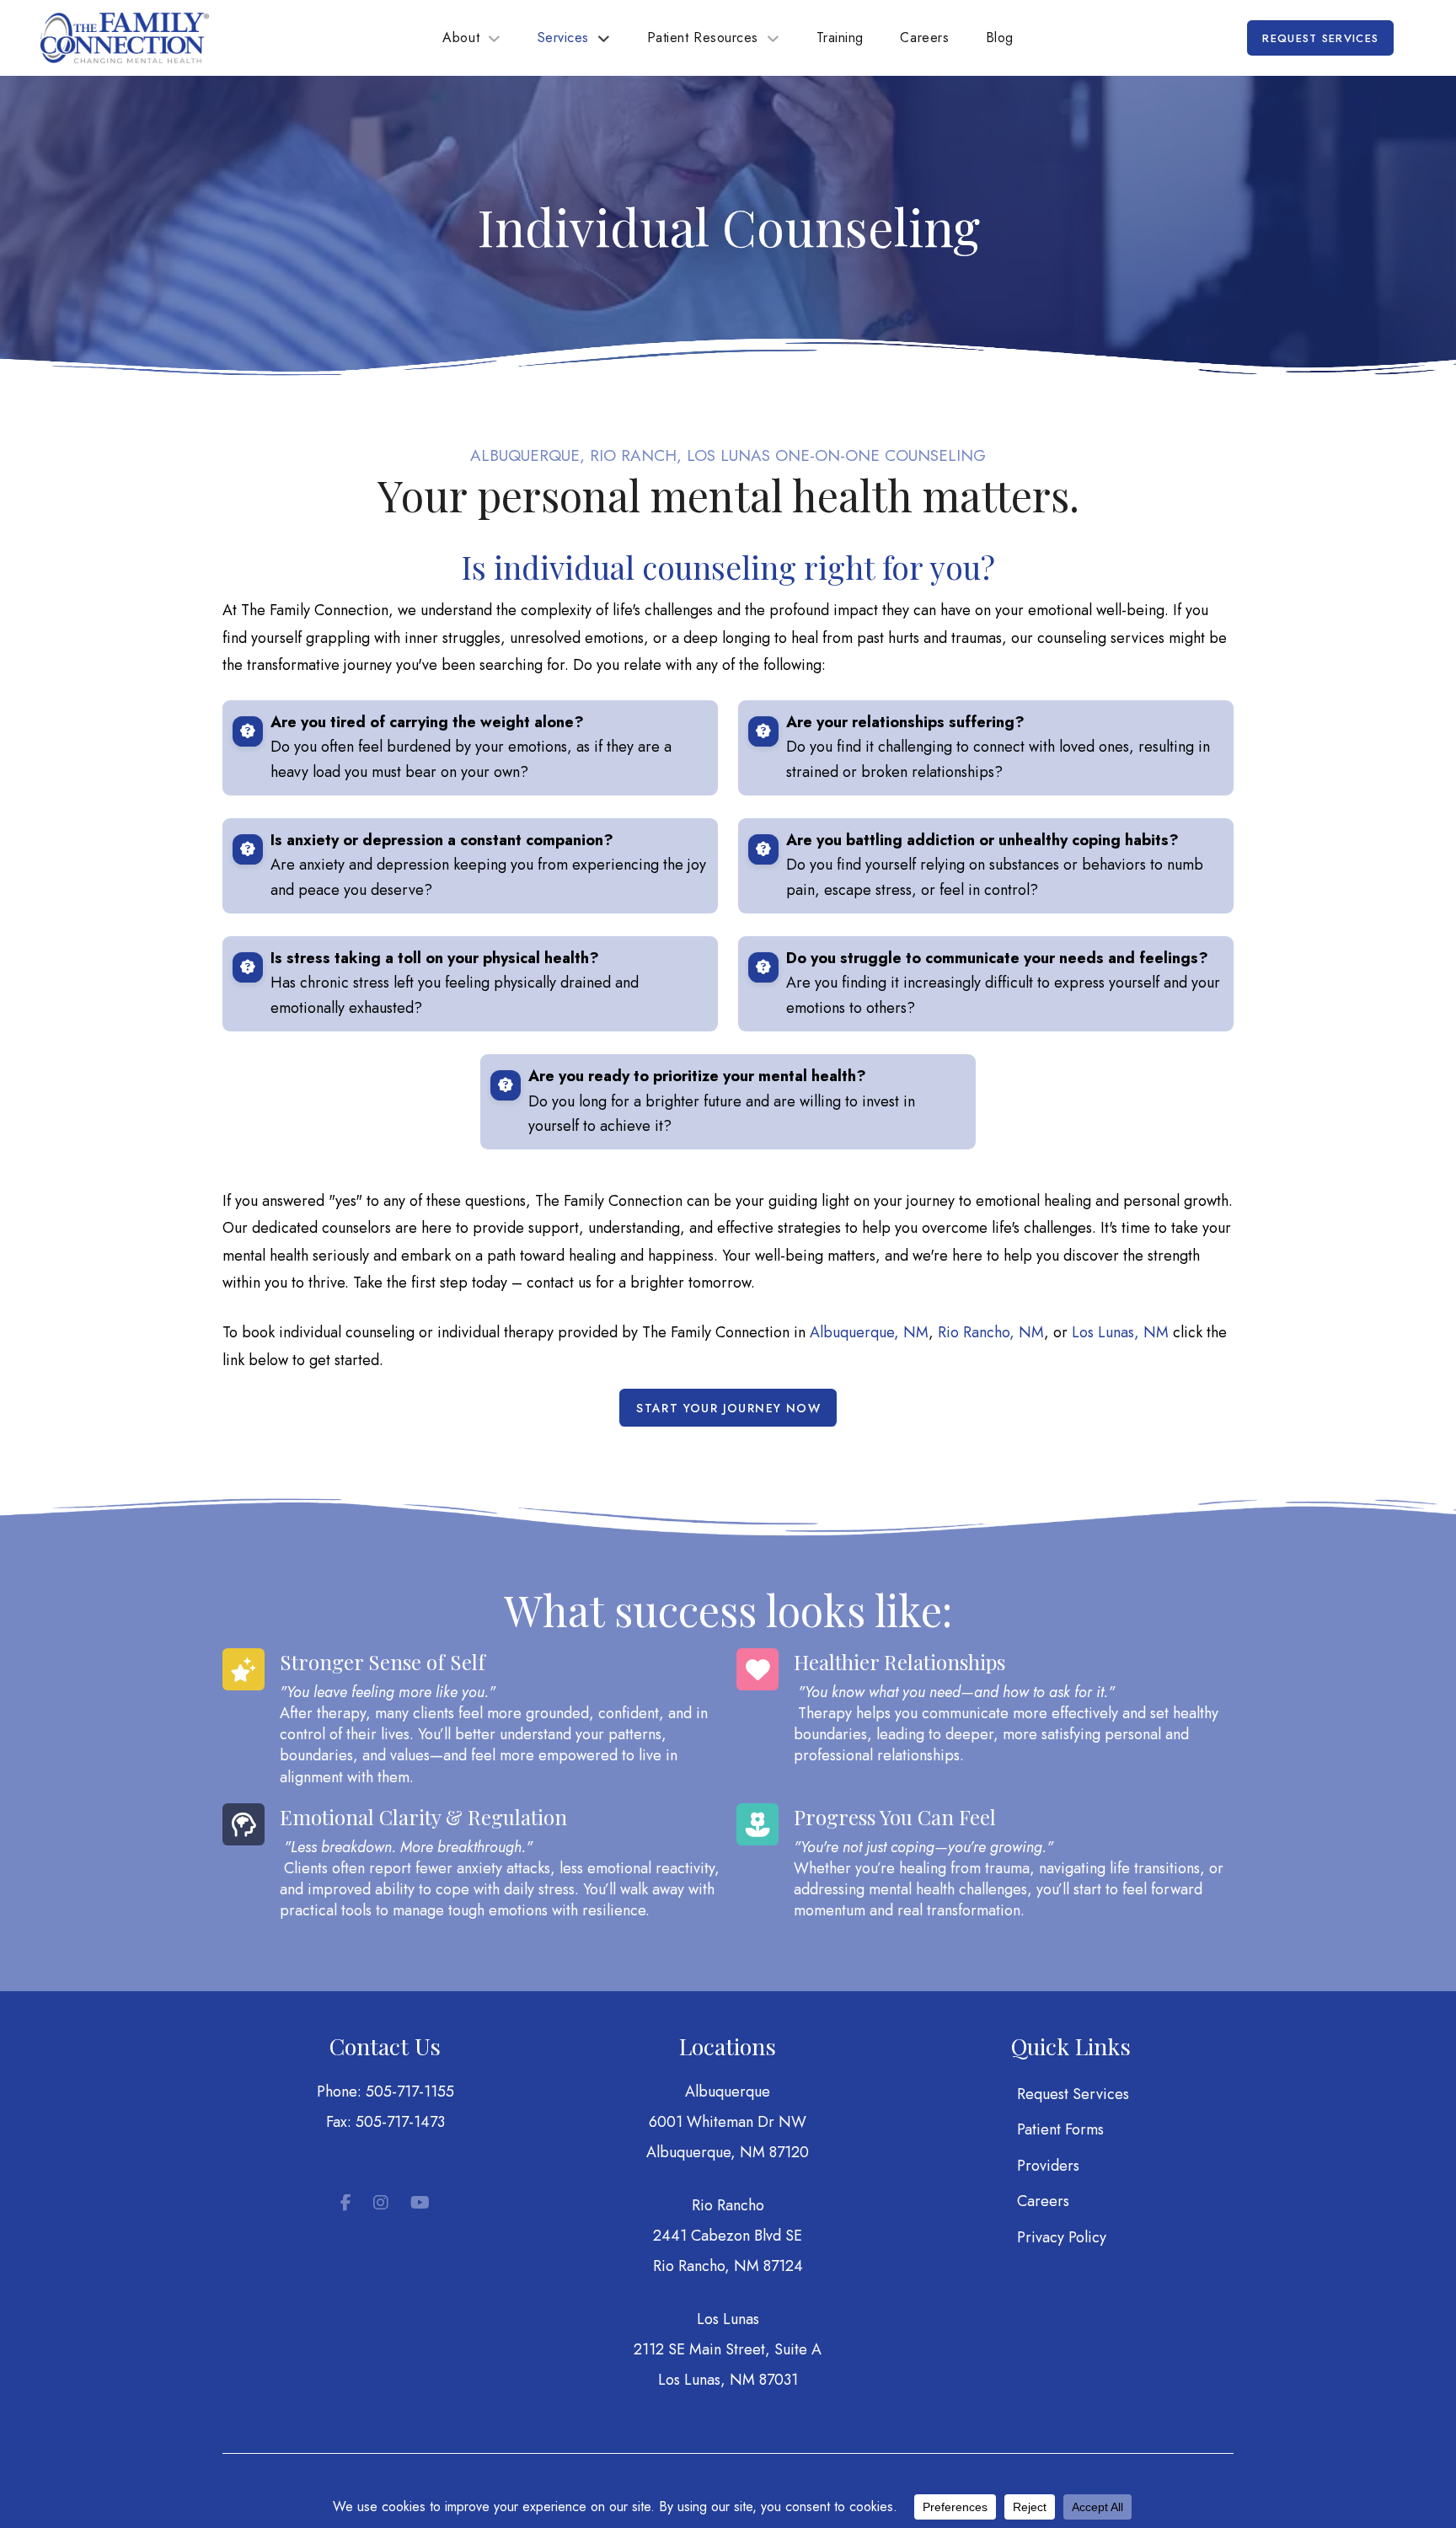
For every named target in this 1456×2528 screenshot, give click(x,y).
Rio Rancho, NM (991, 1332)
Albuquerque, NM (869, 1332)
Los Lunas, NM (1120, 1332)
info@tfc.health (385, 2152)
